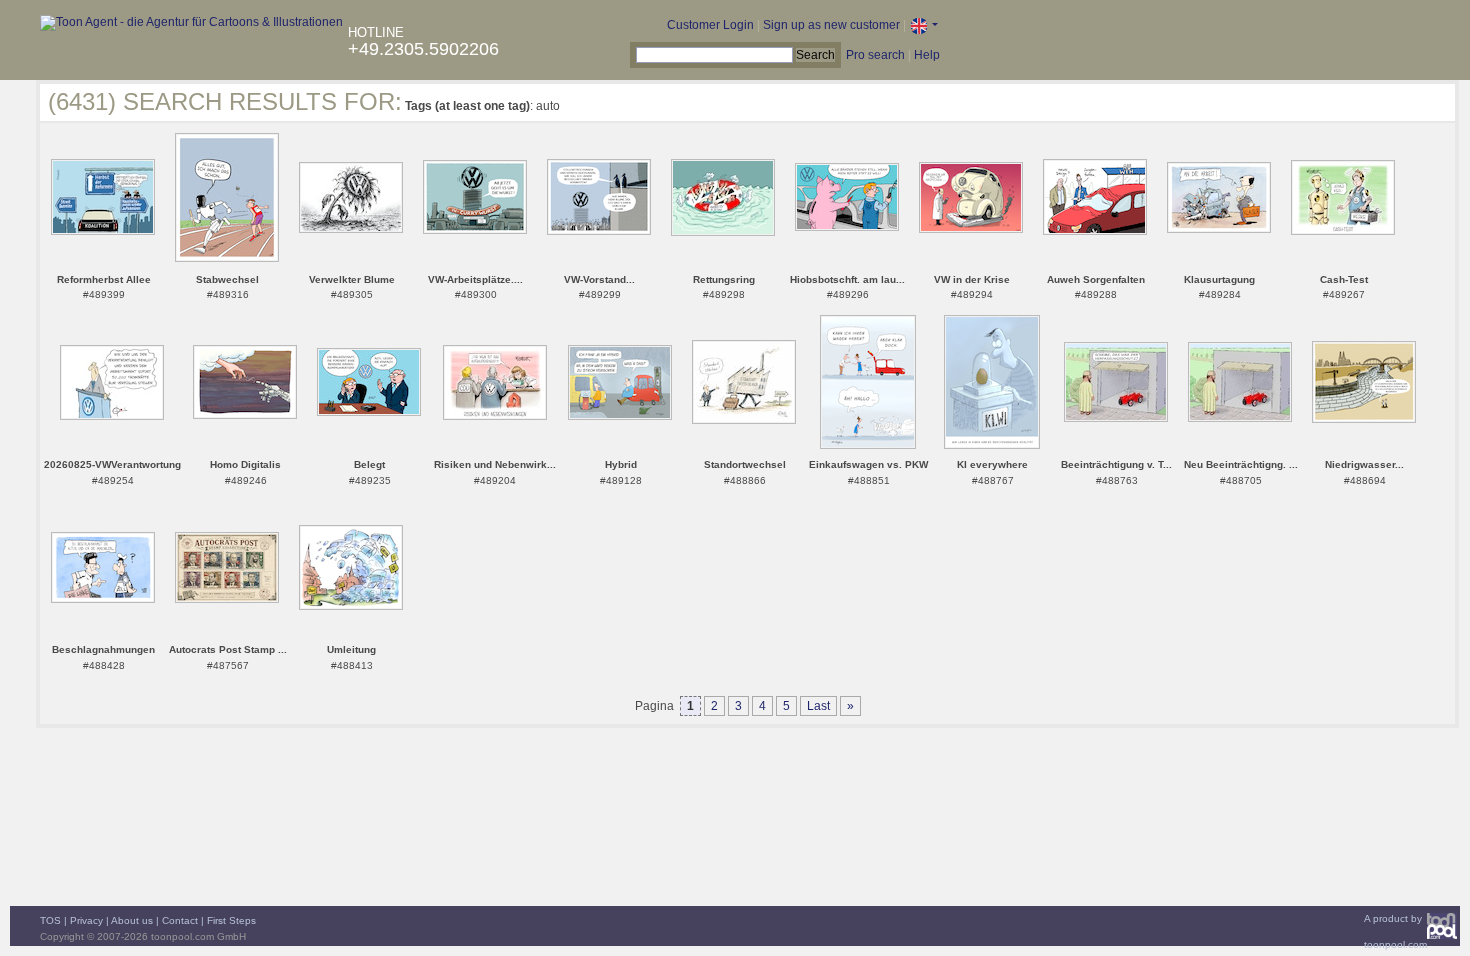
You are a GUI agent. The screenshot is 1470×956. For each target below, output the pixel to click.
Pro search (875, 55)
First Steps (231, 920)
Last (818, 706)
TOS (50, 920)
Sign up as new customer (831, 25)
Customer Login (710, 25)
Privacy (86, 920)
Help (927, 55)
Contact (180, 920)
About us (132, 920)
